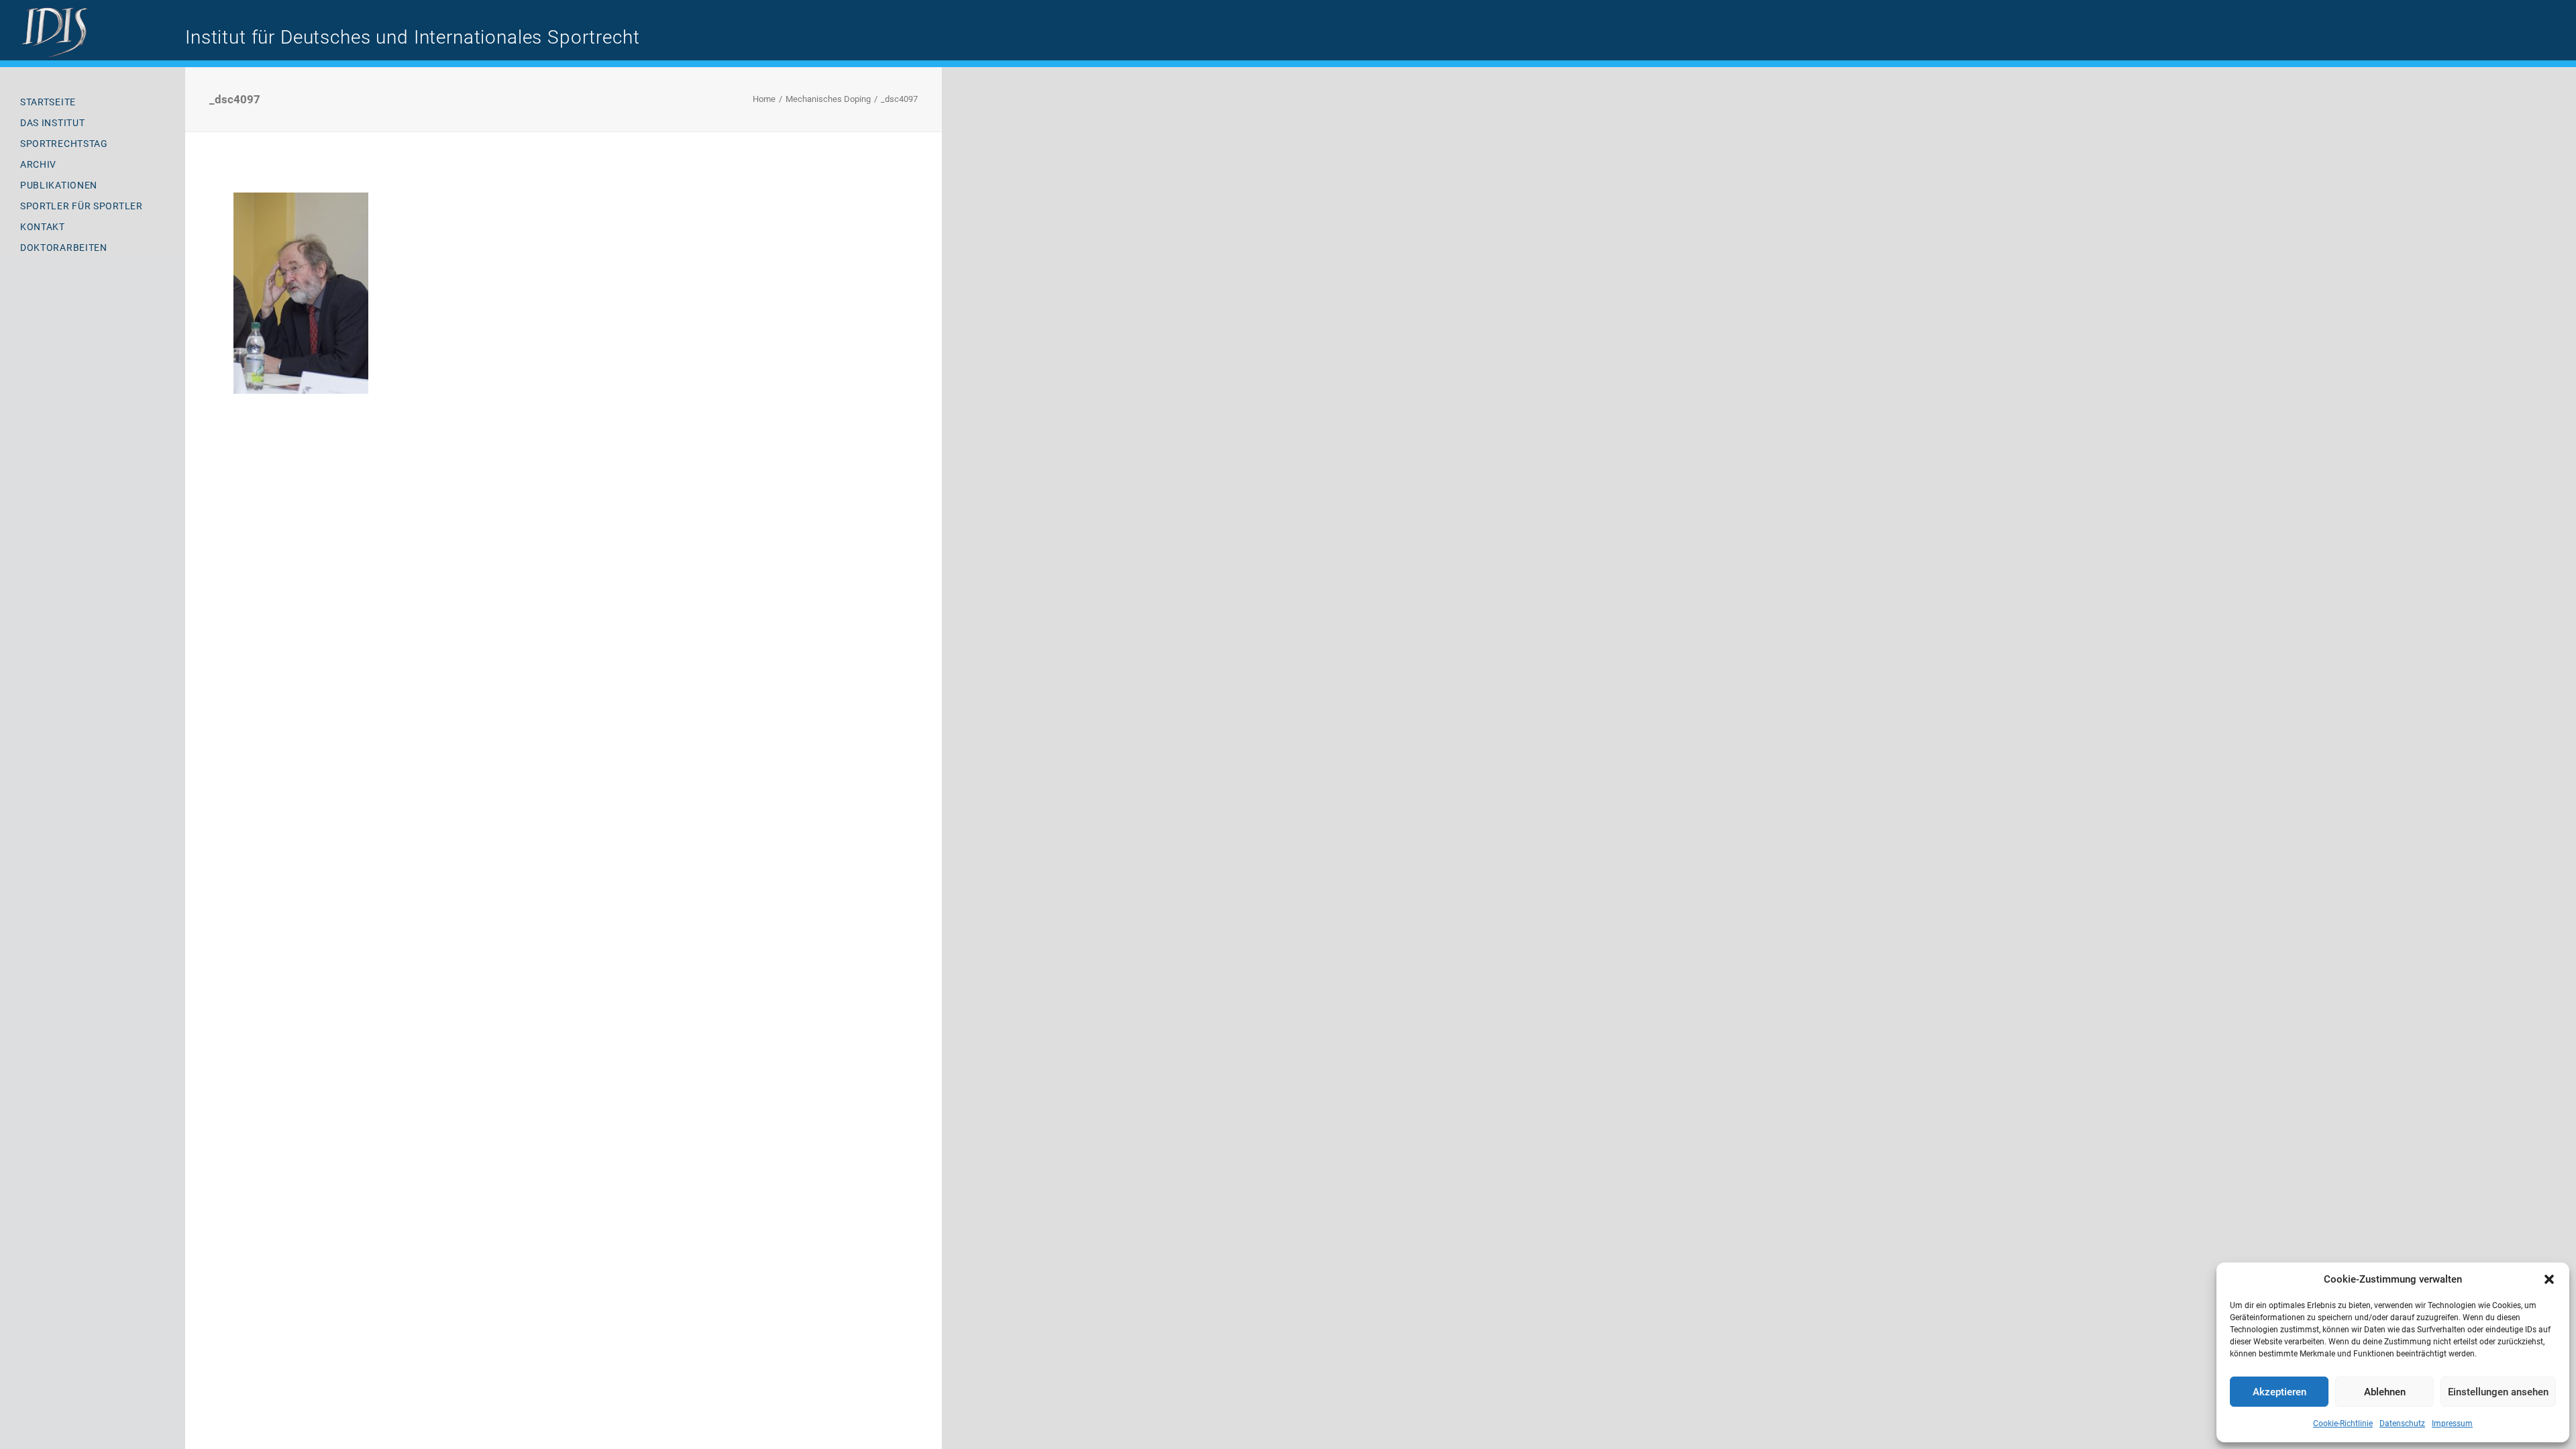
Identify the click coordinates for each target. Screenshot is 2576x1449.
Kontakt (43, 227)
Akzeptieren (2279, 1392)
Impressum (2452, 1424)
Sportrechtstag (64, 144)
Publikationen (59, 185)
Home (764, 99)
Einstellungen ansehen (2498, 1392)
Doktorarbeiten (64, 248)
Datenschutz (2402, 1424)
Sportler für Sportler (82, 206)
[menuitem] (93, 102)
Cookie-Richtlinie (2343, 1424)
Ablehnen (2385, 1392)
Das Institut (52, 123)
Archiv (38, 164)
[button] (2549, 1279)
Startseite (48, 102)
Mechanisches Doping (828, 99)
